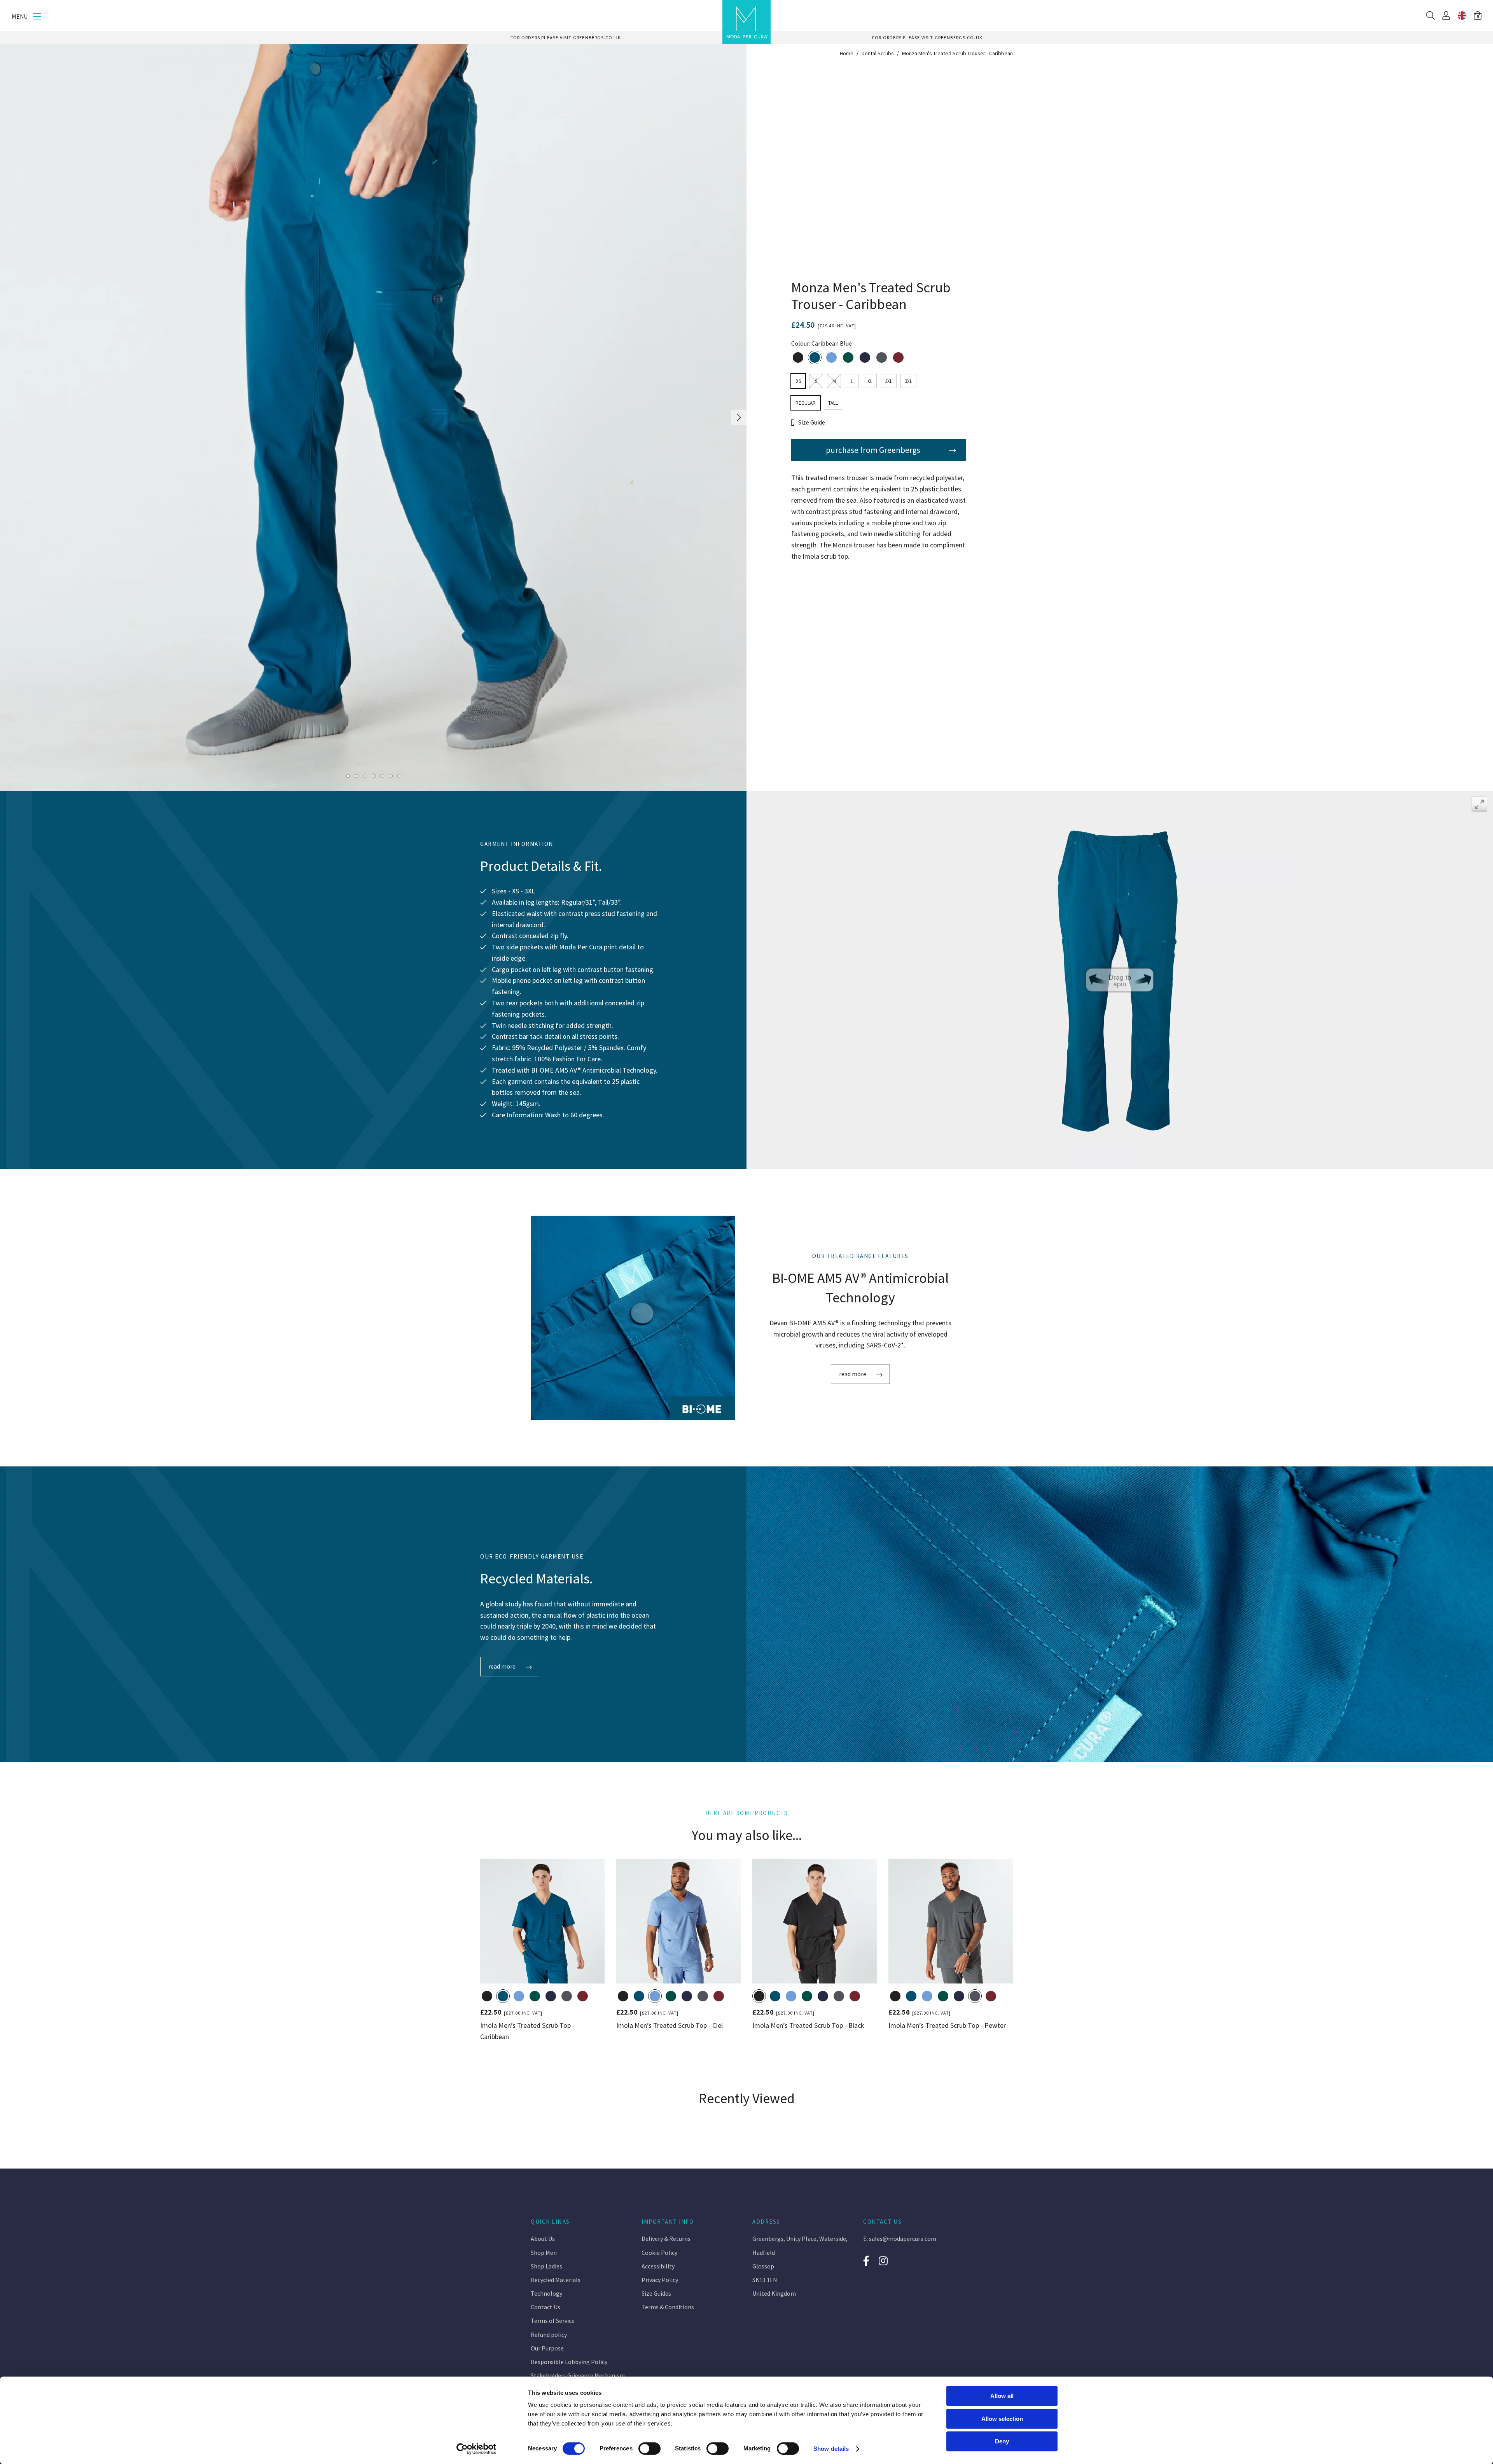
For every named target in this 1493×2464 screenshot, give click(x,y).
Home (847, 53)
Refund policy (549, 2335)
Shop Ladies (546, 2266)
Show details (831, 2449)
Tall (833, 403)
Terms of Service (553, 2321)
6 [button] (391, 776)
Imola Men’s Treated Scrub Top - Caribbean (527, 2031)
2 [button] (356, 776)
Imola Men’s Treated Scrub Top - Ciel (670, 2025)
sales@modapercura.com (903, 2239)
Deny (1002, 2441)
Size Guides (656, 2293)
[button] (1478, 16)
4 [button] (373, 776)
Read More (853, 1374)
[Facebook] (866, 2261)
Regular (806, 403)
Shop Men (544, 2253)
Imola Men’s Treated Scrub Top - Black (808, 2025)
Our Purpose (547, 2348)
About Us (543, 2239)
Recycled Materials (556, 2280)
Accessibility (658, 2266)
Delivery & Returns (666, 2239)
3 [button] (365, 776)
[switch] (649, 2448)
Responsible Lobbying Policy (569, 2362)
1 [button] (348, 776)
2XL (889, 381)
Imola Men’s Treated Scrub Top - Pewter (947, 2025)
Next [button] (739, 418)
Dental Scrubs (878, 53)
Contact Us (545, 2307)
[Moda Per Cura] (746, 22)
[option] (566, 38)
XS (798, 381)
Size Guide (812, 422)
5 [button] (382, 776)
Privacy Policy (660, 2280)
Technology (546, 2293)
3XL (908, 381)
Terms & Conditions (668, 2307)
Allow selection (1002, 2419)
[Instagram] (884, 2261)
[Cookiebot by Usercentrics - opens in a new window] (476, 2449)
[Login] (1446, 16)
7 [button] (399, 776)
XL (870, 381)
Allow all (1002, 2396)
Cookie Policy (659, 2253)
